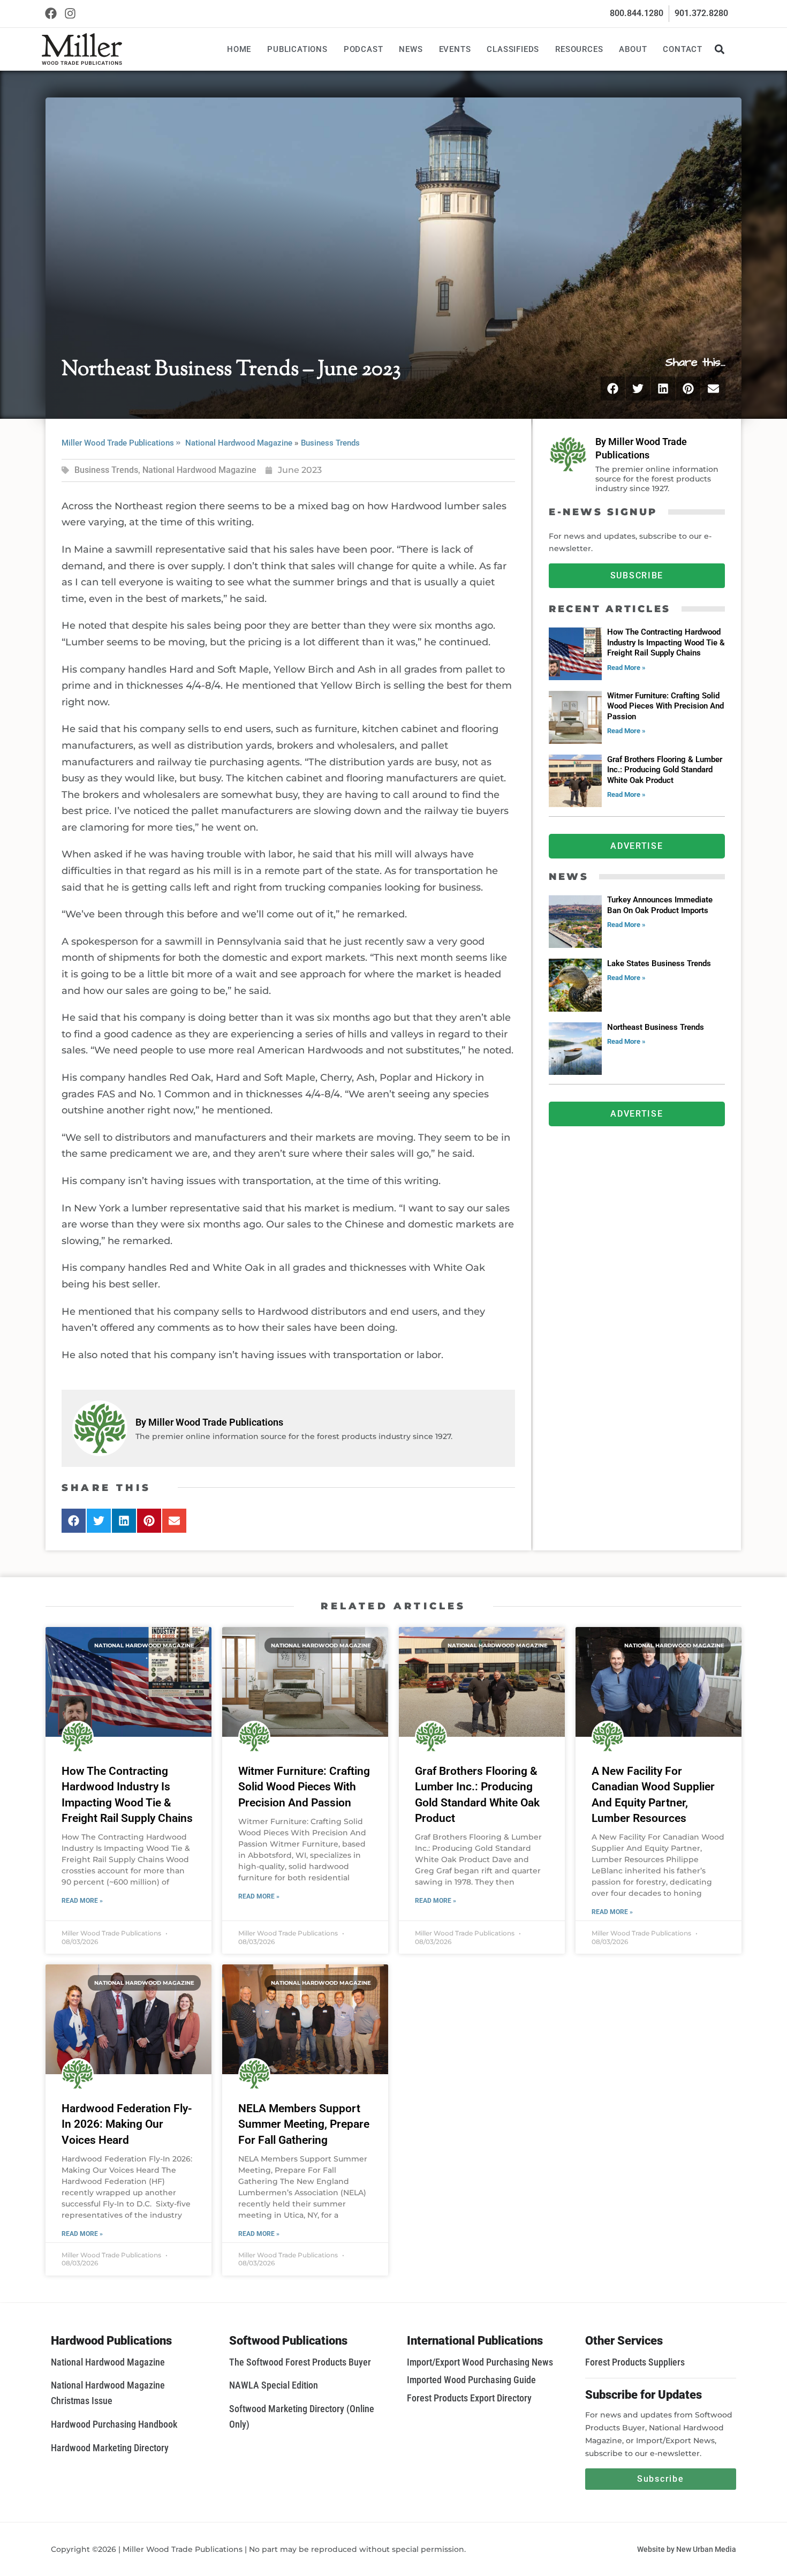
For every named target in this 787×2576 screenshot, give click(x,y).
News (411, 49)
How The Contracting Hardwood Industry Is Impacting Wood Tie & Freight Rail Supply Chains (666, 642)
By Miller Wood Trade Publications (209, 1422)
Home (239, 49)
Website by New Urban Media (687, 2549)
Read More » (626, 668)
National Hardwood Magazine (239, 443)
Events (455, 49)
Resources (579, 49)
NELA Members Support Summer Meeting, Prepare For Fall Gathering (304, 2124)
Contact (683, 49)
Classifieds (513, 49)
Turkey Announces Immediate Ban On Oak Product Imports (660, 905)
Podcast (364, 49)
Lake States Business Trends (659, 963)
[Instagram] (70, 14)
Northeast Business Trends (656, 1027)
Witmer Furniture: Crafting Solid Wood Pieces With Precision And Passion (665, 706)
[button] (719, 49)
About (633, 49)
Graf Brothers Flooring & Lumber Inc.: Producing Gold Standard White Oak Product (665, 770)
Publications (297, 49)
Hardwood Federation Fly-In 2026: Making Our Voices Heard (127, 2124)
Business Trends (330, 443)
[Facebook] (51, 14)
